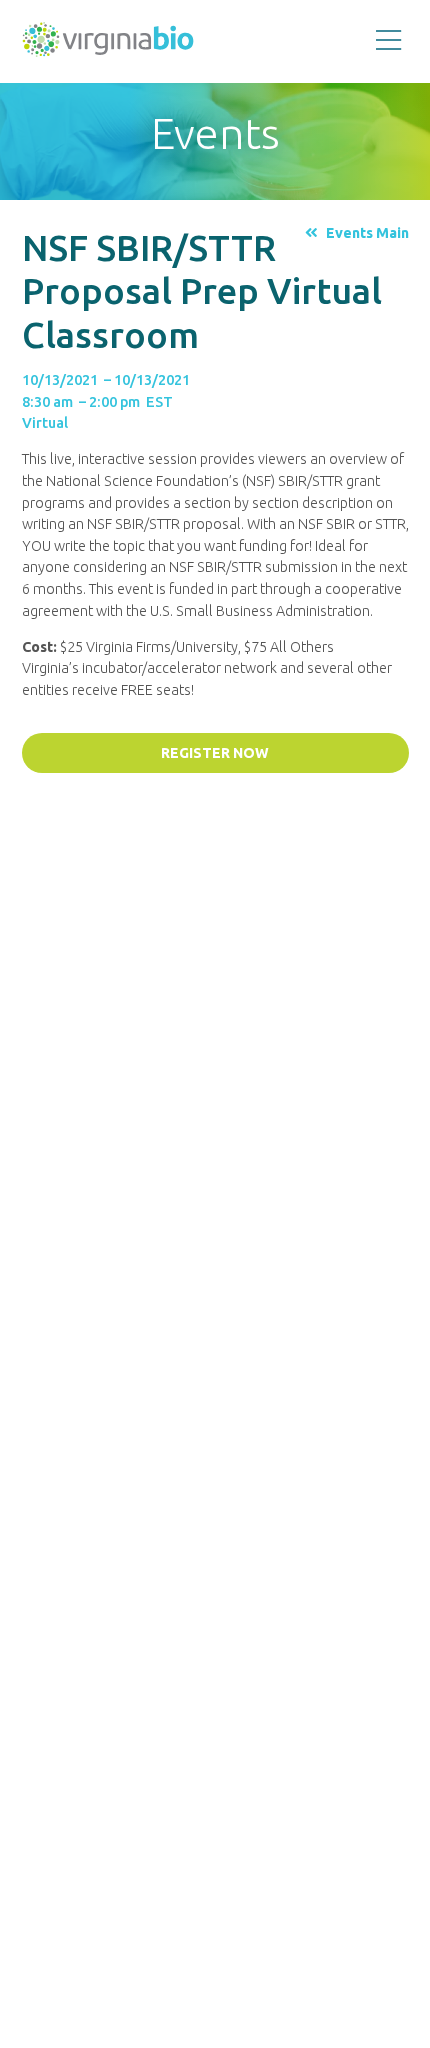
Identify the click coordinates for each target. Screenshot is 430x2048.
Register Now (215, 753)
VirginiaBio (108, 43)
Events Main (367, 233)
